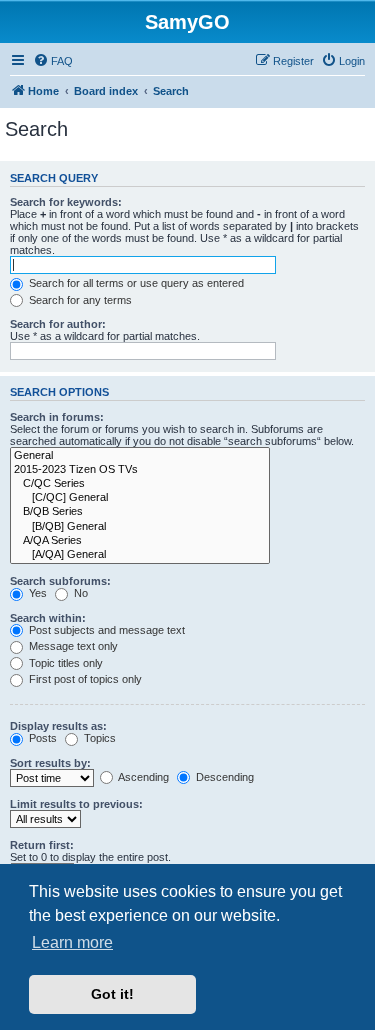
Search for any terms (79, 300)
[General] (140, 456)
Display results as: (58, 726)
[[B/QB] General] (140, 527)
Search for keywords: (66, 202)
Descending (223, 777)
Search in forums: (57, 417)
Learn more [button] (72, 942)
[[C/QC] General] (140, 498)
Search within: (48, 618)
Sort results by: (50, 763)
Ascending (142, 777)
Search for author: (58, 324)
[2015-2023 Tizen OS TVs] (140, 470)
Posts (41, 738)
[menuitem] (53, 61)
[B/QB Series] (140, 512)
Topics (98, 738)
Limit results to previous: (76, 804)
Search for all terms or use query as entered (135, 283)
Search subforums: (60, 581)
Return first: (42, 845)
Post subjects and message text (105, 630)
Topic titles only (64, 663)
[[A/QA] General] (140, 555)
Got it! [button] (112, 994)
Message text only (72, 646)
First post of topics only (84, 679)
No (79, 593)
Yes (36, 593)
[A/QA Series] (140, 541)
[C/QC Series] (140, 484)
